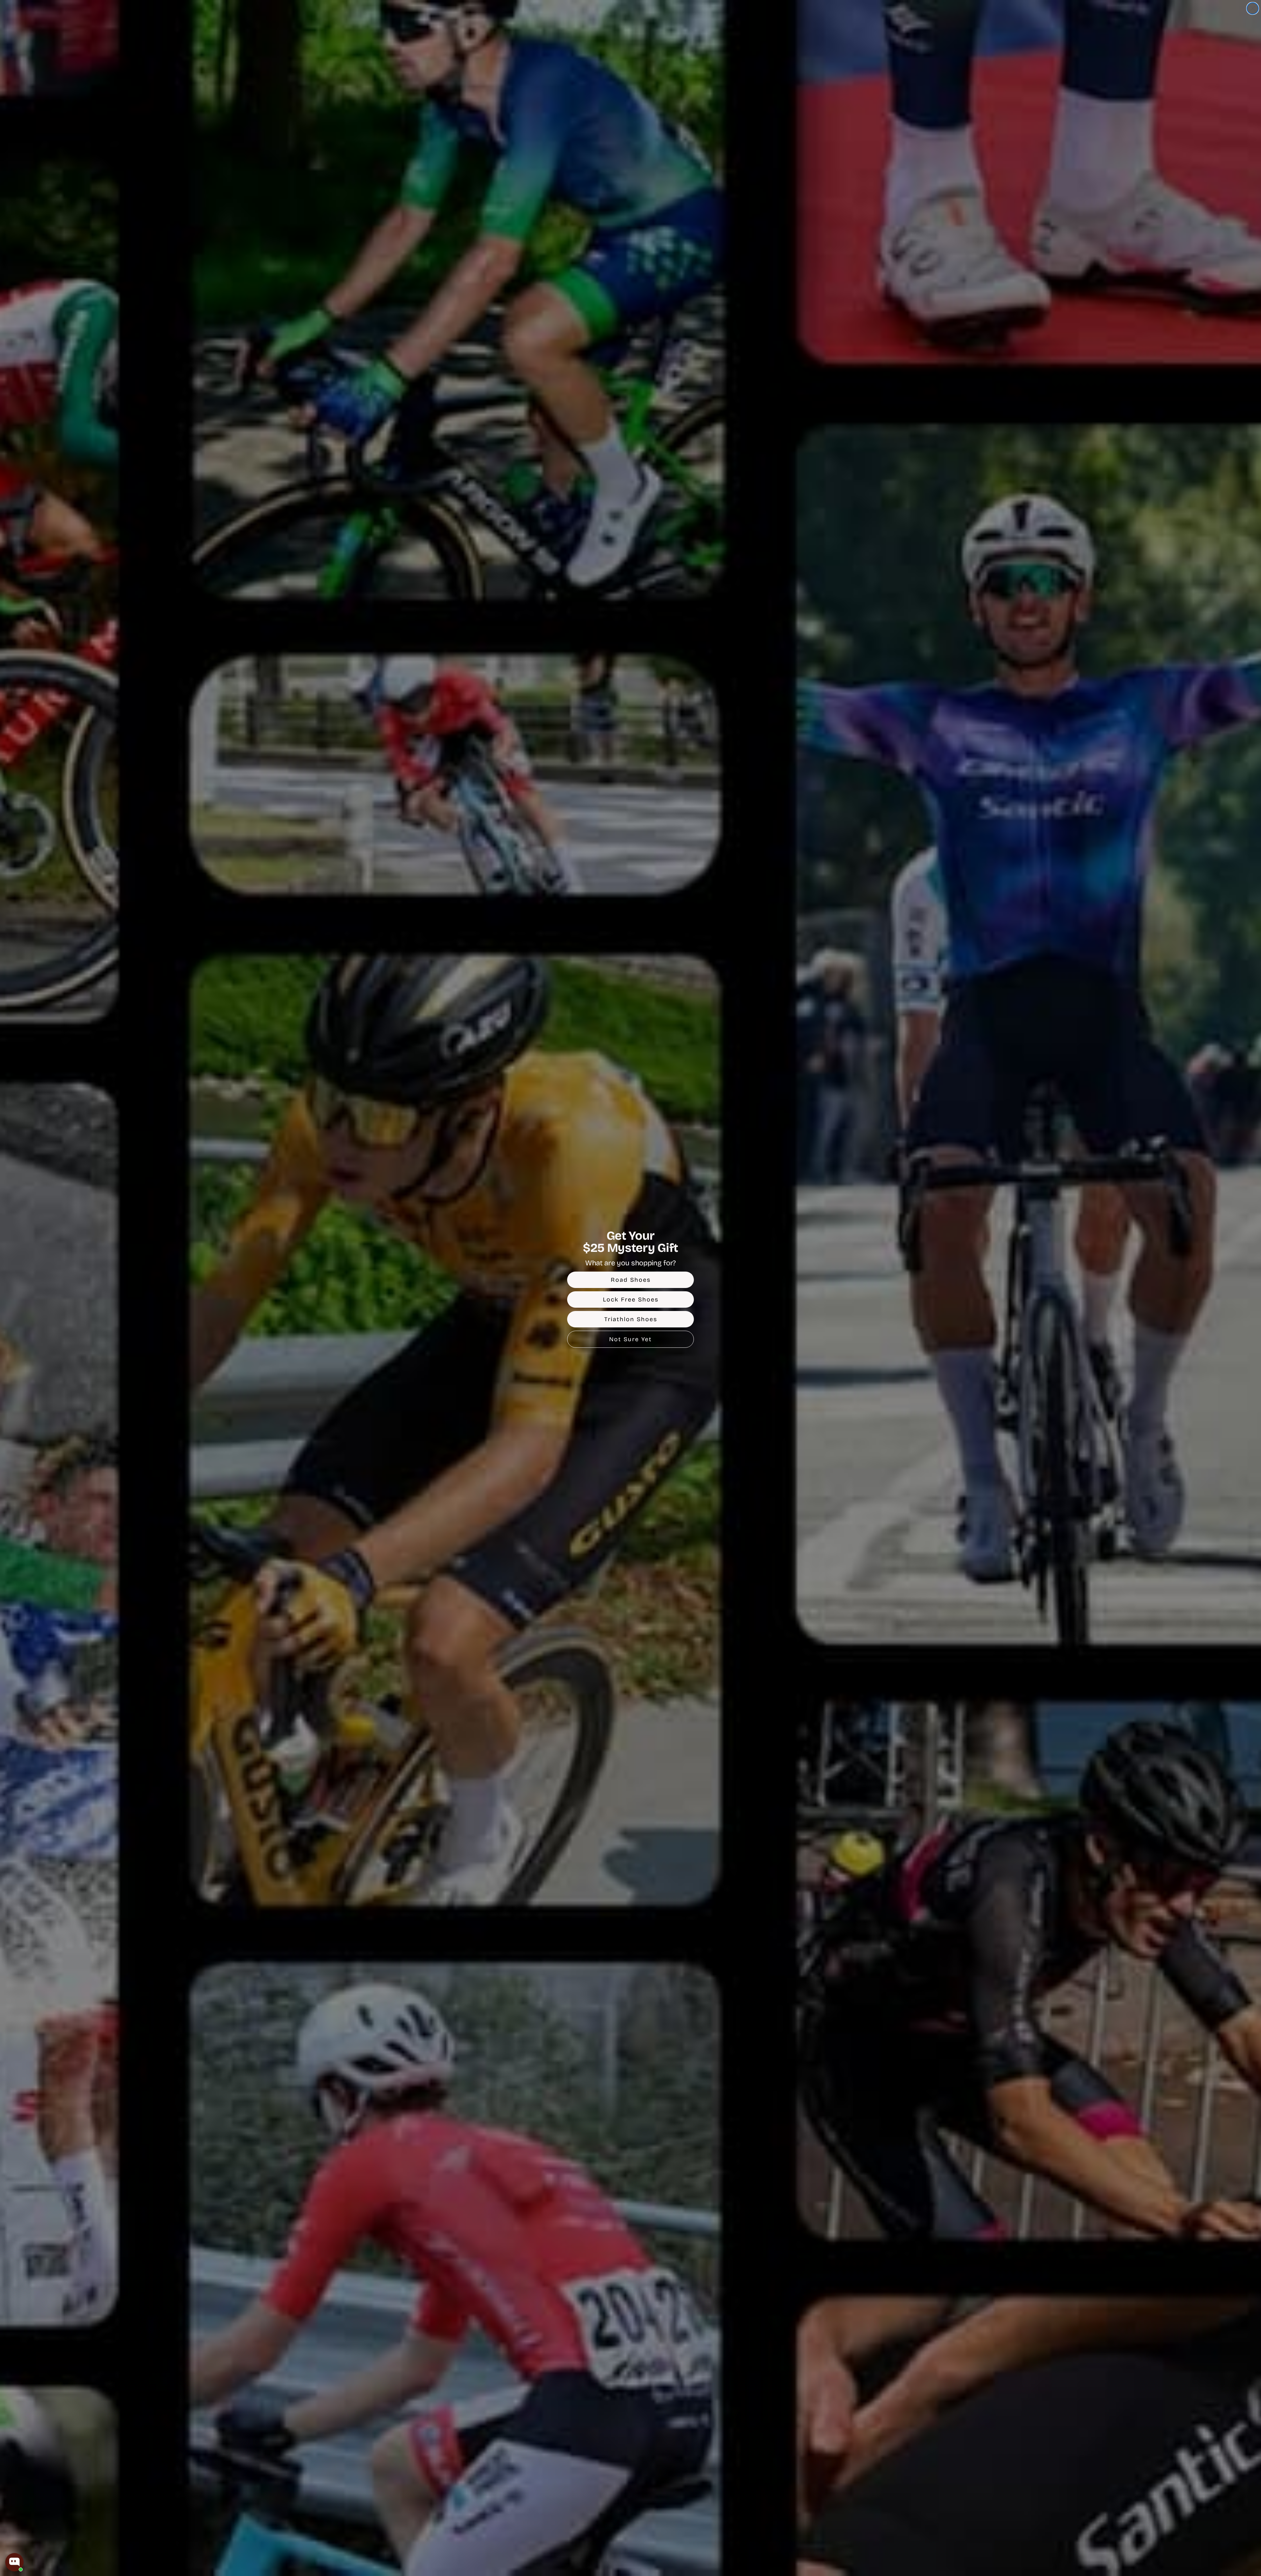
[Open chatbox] (14, 2562)
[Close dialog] (1253, 8)
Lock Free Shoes (631, 1299)
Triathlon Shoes (631, 1319)
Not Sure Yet (630, 1339)
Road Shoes (631, 1280)
